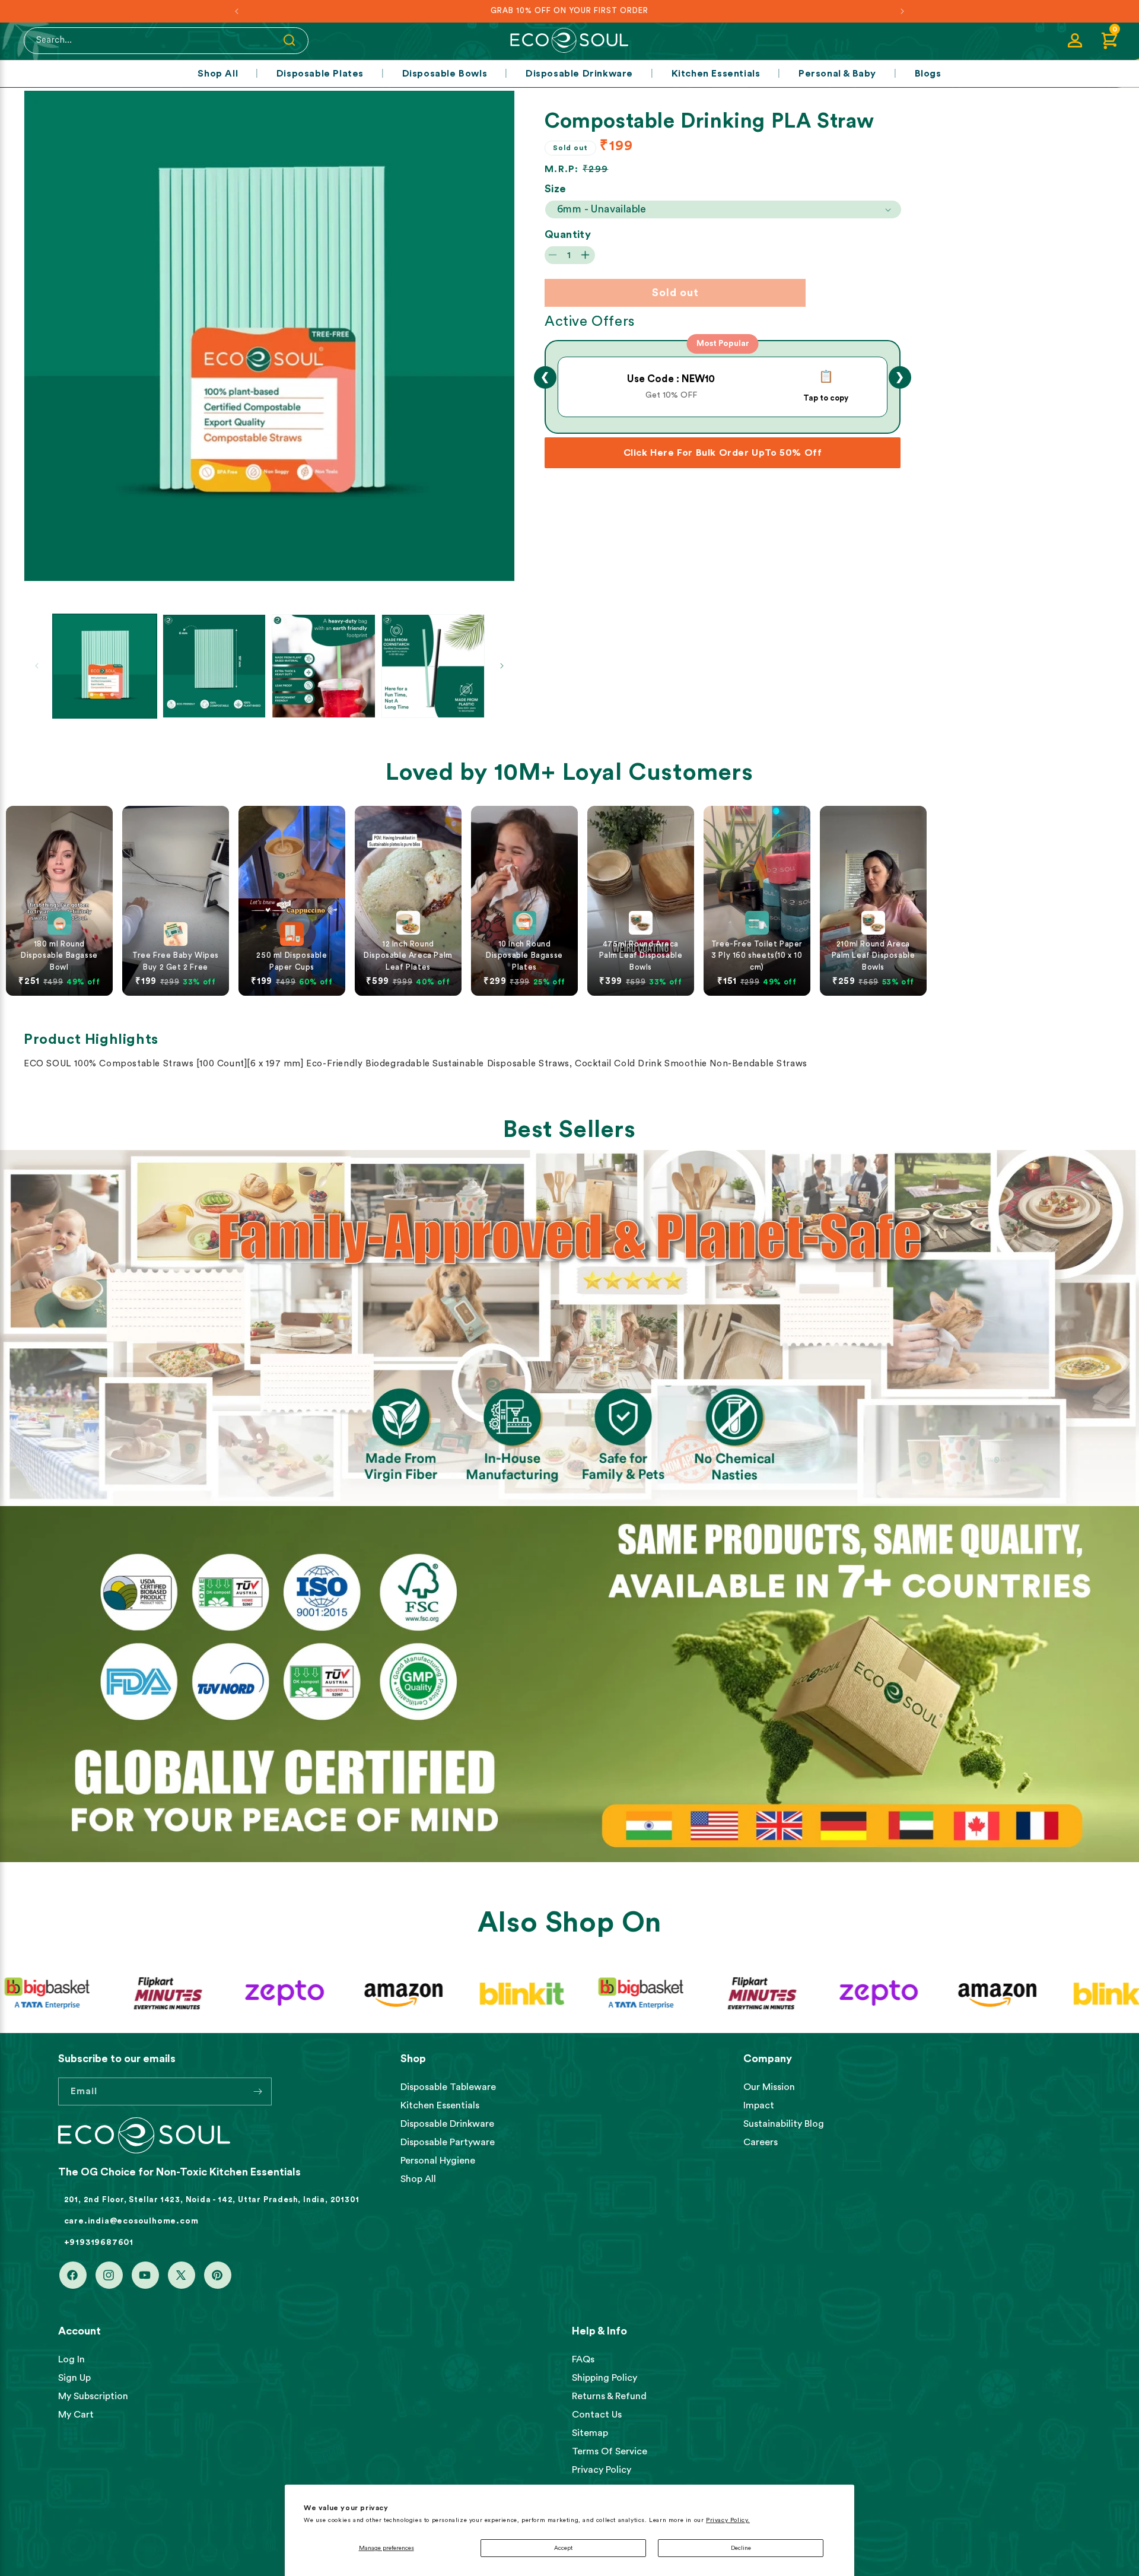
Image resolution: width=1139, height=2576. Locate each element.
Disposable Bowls (445, 74)
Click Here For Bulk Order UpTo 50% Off (723, 453)
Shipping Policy (605, 2378)
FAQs (583, 2359)
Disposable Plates (320, 74)
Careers (761, 2142)
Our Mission (769, 2087)
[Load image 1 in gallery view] (105, 666)
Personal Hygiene (438, 2161)
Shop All (218, 74)
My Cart (76, 2415)
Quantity (568, 234)
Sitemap (590, 2433)
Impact (759, 2105)
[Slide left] (37, 666)
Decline (741, 2548)
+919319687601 (99, 2243)
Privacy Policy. (728, 2520)
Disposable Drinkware (579, 74)
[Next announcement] (902, 11)
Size (556, 189)
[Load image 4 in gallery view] (433, 666)
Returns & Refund (609, 2396)
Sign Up (74, 2378)
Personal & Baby (837, 74)
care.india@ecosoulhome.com (131, 2221)
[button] (1109, 40)
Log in (71, 2359)
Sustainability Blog (784, 2124)
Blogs (928, 74)
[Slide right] (502, 666)
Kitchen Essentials (716, 74)
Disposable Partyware (448, 2142)
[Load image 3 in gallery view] (324, 666)
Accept (563, 2548)
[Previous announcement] (237, 11)
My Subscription (93, 2396)
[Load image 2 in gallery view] (214, 666)
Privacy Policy (602, 2470)
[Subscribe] (258, 2091)
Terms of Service (610, 2451)
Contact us (597, 2415)
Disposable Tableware (448, 2087)
